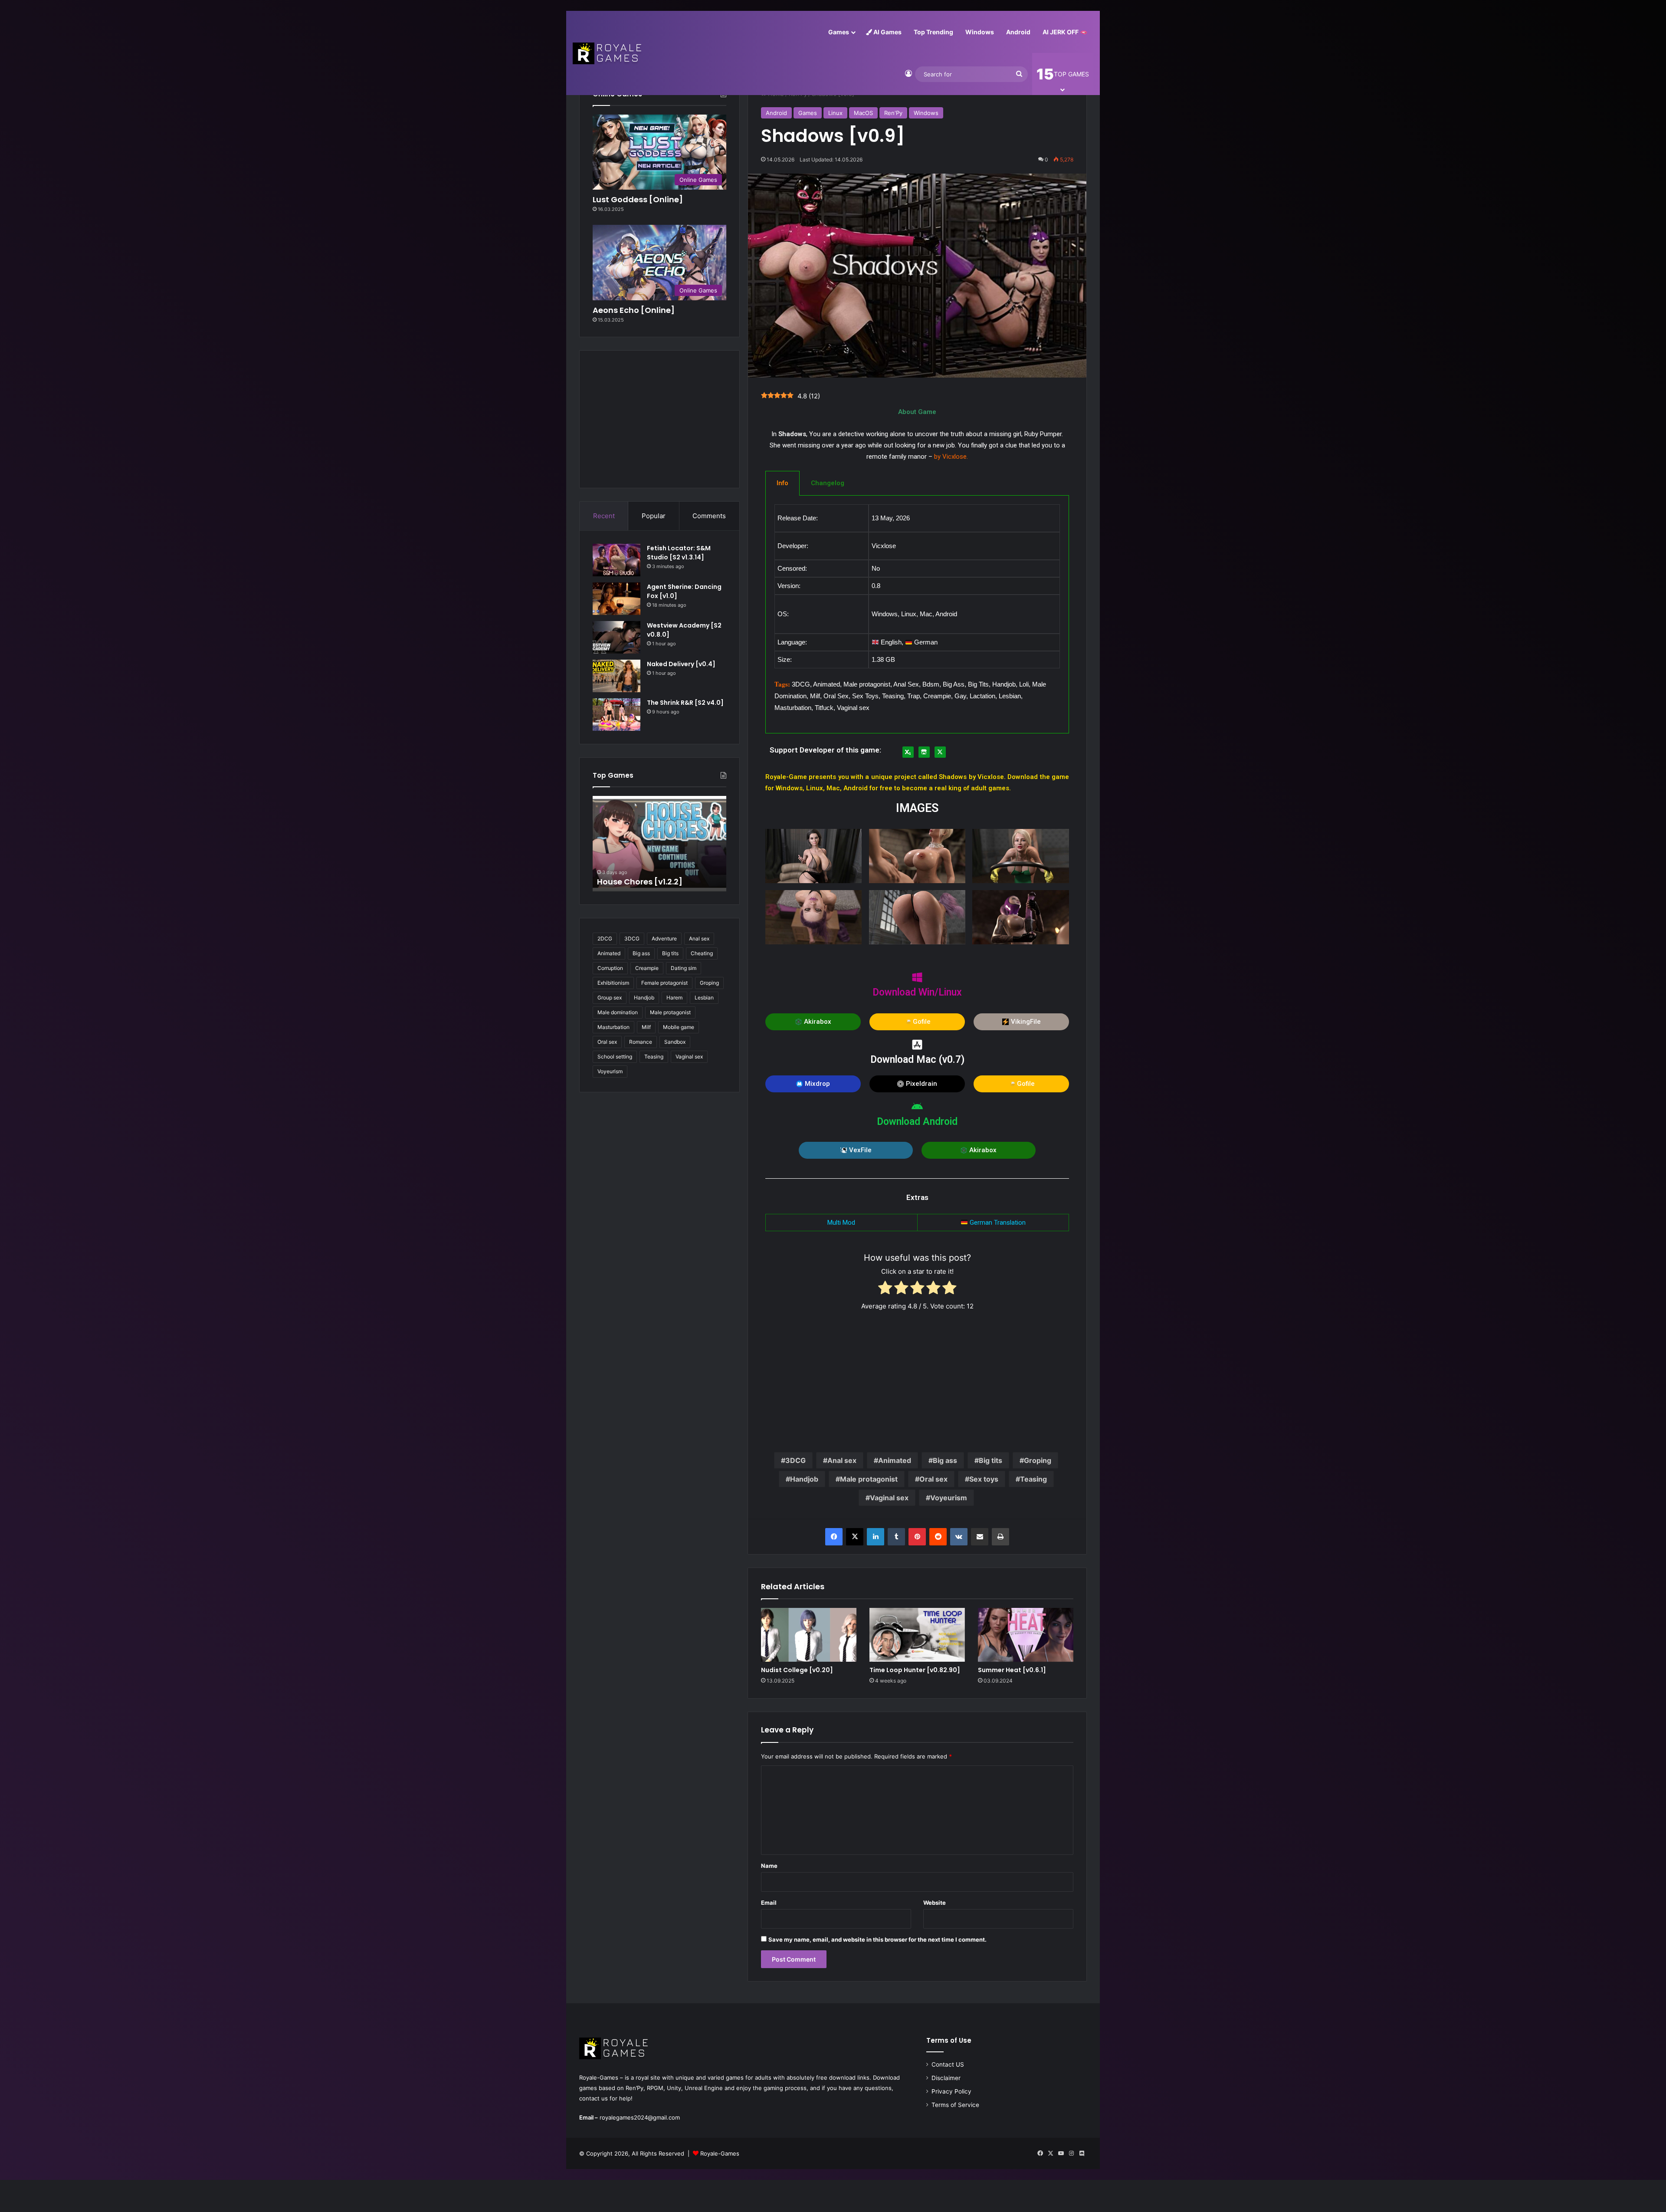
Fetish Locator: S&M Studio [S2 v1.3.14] (679, 553)
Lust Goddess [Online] (638, 199)
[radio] (885, 1289)
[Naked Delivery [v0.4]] (617, 676)
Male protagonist (869, 1479)
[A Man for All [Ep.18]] (659, 844)
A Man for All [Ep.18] (636, 882)
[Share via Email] (980, 1537)
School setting (615, 1057)
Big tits (990, 1460)
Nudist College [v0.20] (797, 1670)
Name (769, 1866)
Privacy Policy (951, 2091)
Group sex (610, 998)
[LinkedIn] (876, 1537)
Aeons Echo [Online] (634, 310)
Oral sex (933, 1479)
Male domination (618, 1012)
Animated (895, 1460)
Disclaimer (946, 2078)
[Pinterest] (917, 1537)
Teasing (1033, 1479)
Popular (654, 516)
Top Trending (933, 32)
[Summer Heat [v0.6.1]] (1026, 1635)
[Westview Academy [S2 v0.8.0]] (617, 637)
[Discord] (1082, 2153)
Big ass (945, 1460)
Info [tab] (782, 483)
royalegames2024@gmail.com (640, 2117)
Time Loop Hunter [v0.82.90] (915, 1670)
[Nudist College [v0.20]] (809, 1635)
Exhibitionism (613, 983)
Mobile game (679, 1027)
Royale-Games (720, 2153)
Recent (604, 516)
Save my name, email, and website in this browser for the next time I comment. (877, 1939)
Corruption (610, 968)
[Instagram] (1071, 2153)
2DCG (605, 938)
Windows (980, 32)
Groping (1038, 1460)
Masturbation (613, 1027)
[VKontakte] (959, 1537)
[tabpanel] (917, 615)
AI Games (887, 32)
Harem (674, 998)
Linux (835, 113)
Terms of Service (955, 2105)
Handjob (804, 1479)
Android (1018, 32)
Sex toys (984, 1479)
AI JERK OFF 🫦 (1065, 32)
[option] (659, 844)
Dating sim (684, 968)
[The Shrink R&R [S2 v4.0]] (617, 715)
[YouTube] (1061, 2153)
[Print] (1000, 1537)
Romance (641, 1042)
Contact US (948, 2064)
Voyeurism (949, 1498)
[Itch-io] (924, 752)
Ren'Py (893, 113)
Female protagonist (664, 983)
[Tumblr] (896, 1537)
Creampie (647, 968)
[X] (855, 1537)
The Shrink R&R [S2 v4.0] (685, 703)
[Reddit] (938, 1537)
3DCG (795, 1460)
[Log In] (908, 74)
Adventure (664, 938)
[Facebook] (834, 1537)
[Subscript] (908, 752)
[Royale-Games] (608, 53)
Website (935, 1903)
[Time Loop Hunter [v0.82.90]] (917, 1635)
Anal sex (842, 1460)
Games (839, 32)
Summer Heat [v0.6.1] (1012, 1670)
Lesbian (704, 998)
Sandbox (675, 1042)
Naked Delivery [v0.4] (681, 664)
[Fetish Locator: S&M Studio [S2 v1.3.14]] (617, 560)
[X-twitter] (940, 752)
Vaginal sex (889, 1498)
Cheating (702, 953)
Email (769, 1903)
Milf (646, 1027)
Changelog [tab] (828, 483)
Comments (709, 516)
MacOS (863, 113)
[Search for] (1019, 74)
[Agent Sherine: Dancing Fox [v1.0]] (617, 599)
